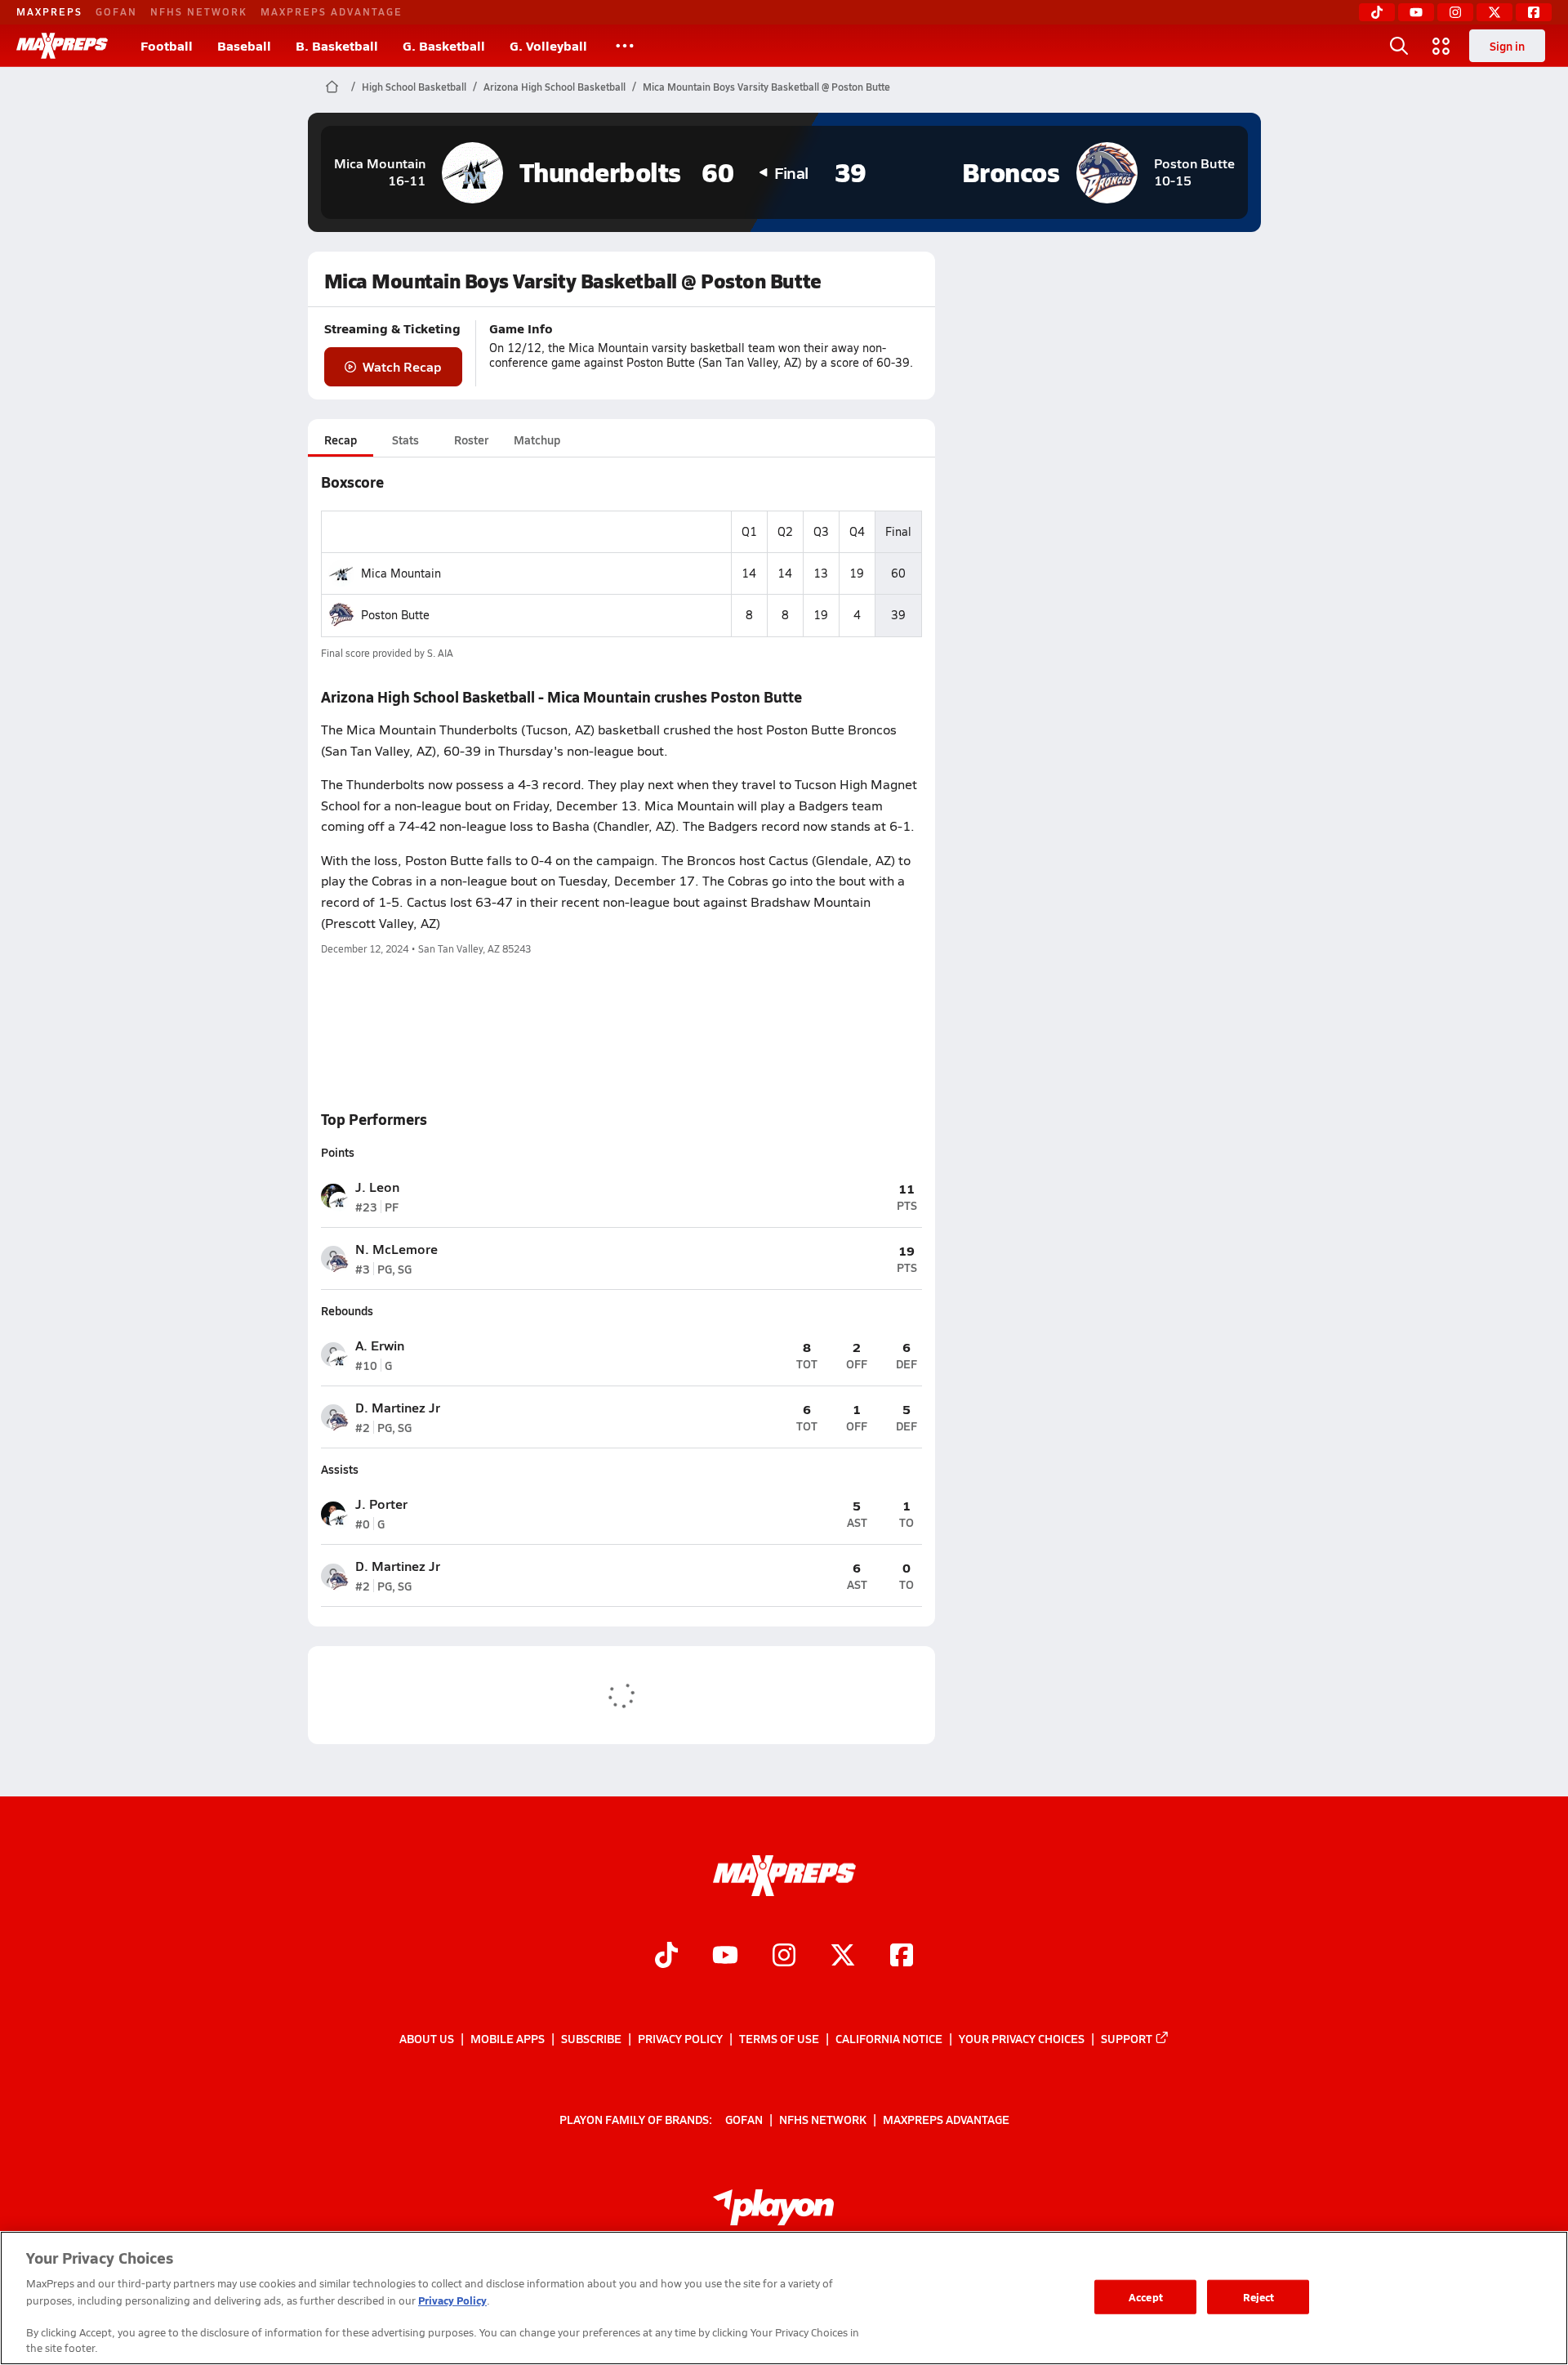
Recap (341, 440)
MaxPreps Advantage (332, 11)
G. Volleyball (548, 45)
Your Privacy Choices (1022, 2038)
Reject (1259, 2297)
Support (1127, 2038)
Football (167, 45)
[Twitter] (1494, 12)
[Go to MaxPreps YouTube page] (725, 1957)
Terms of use (779, 2038)
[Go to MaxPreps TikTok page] (666, 1957)
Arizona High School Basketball (555, 87)
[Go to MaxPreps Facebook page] (902, 1957)
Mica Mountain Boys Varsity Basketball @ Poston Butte (766, 87)
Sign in (1507, 46)
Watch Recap (402, 366)
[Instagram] (1455, 12)
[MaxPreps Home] (62, 46)
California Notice (889, 2038)
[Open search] (1399, 46)
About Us (427, 2038)
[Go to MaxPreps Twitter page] (843, 1957)
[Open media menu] (1441, 46)
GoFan (116, 11)
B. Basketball (337, 45)
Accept (1146, 2297)
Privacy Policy (680, 2038)
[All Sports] (625, 46)
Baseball (244, 45)
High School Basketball (414, 87)
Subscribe (591, 2038)
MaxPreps (49, 11)
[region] (784, 2298)
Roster (471, 440)
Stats (405, 440)
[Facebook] (1534, 12)
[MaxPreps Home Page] (332, 87)
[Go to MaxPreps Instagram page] (784, 1957)
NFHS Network (199, 11)
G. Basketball (444, 45)
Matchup (537, 440)
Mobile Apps (508, 2038)
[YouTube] (1416, 12)
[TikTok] (1377, 12)
